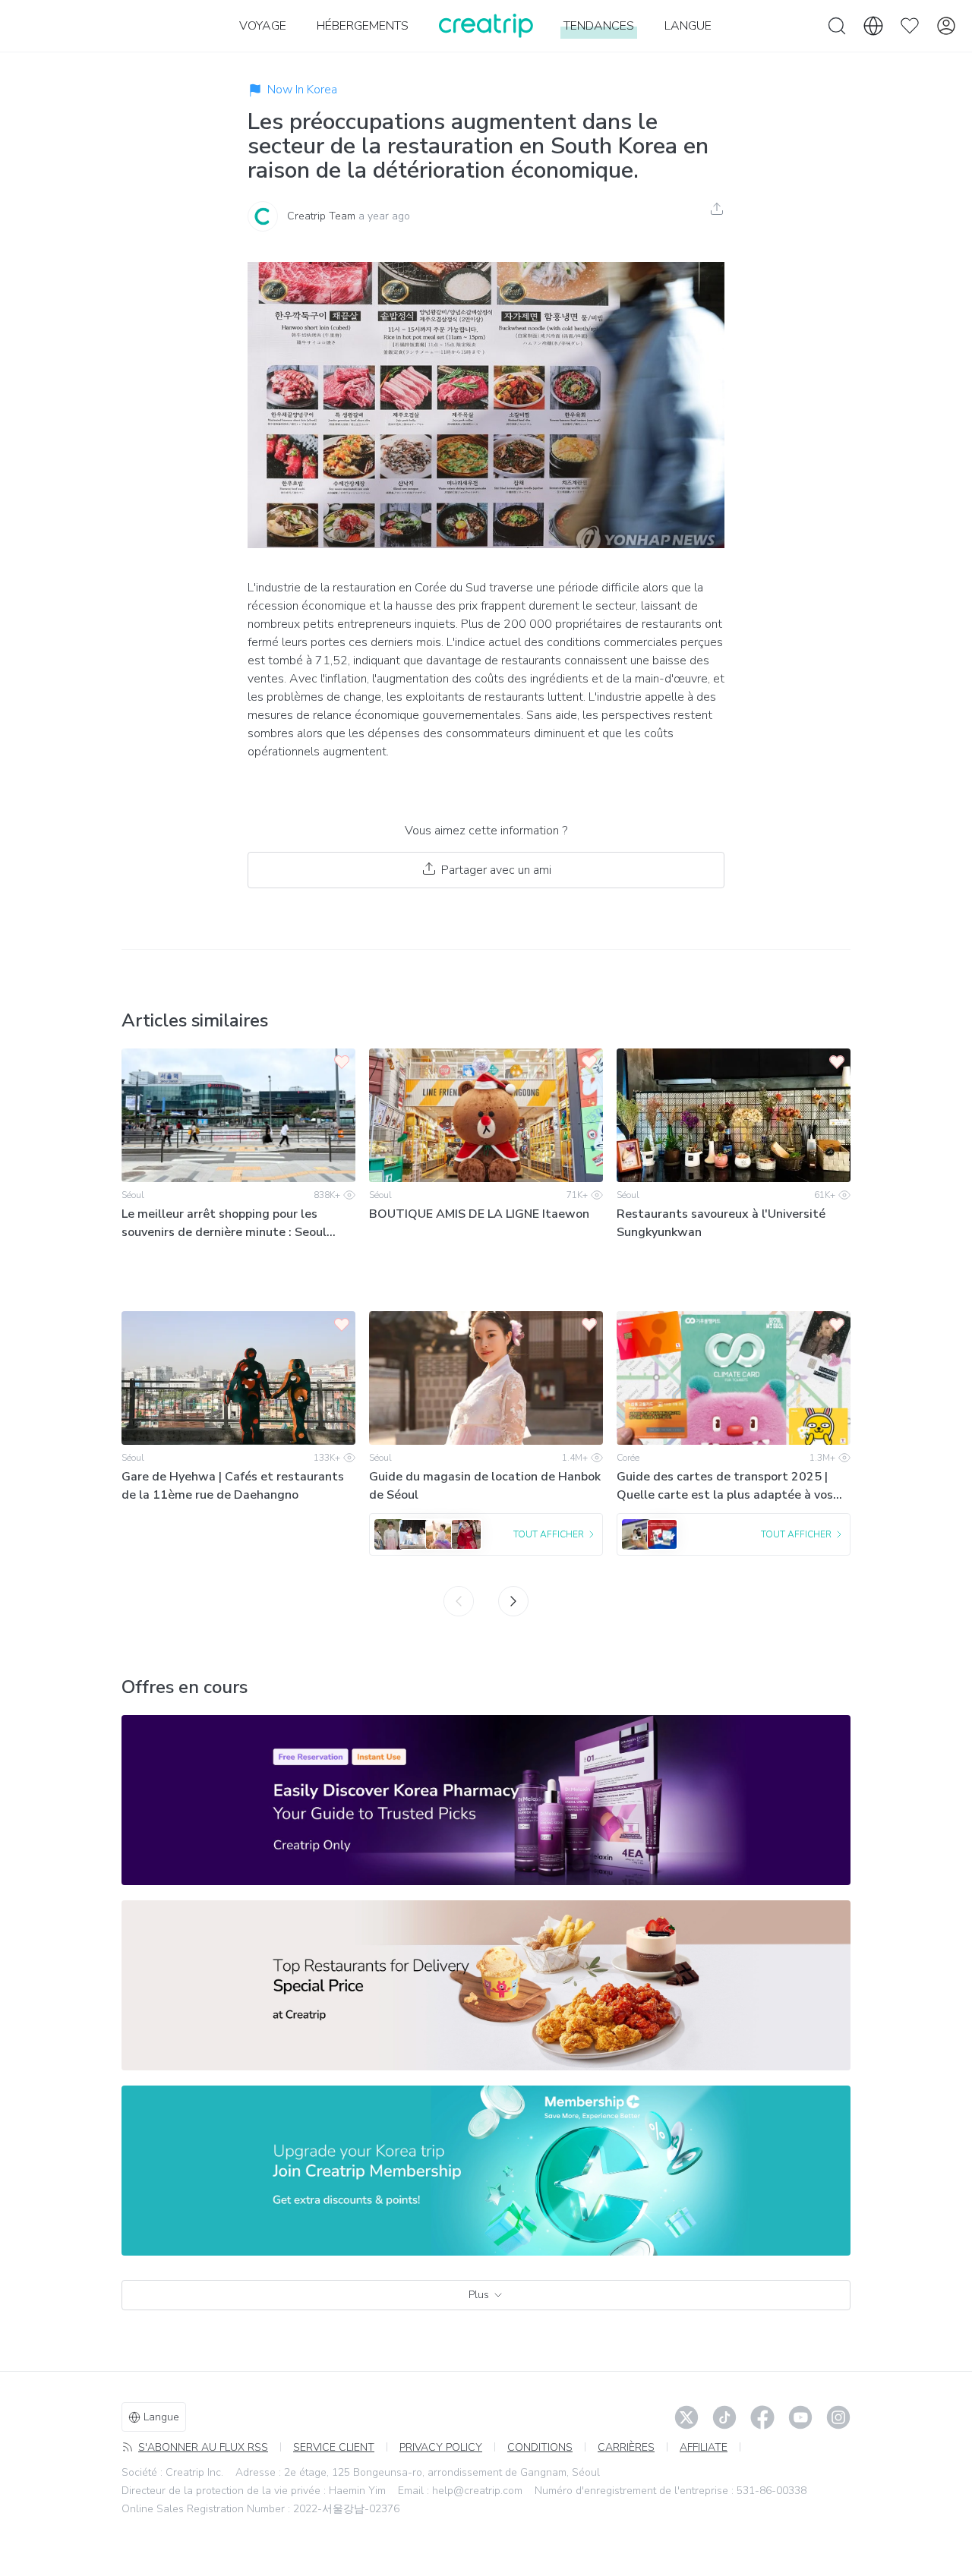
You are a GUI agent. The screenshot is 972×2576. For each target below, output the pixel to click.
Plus (479, 2295)
